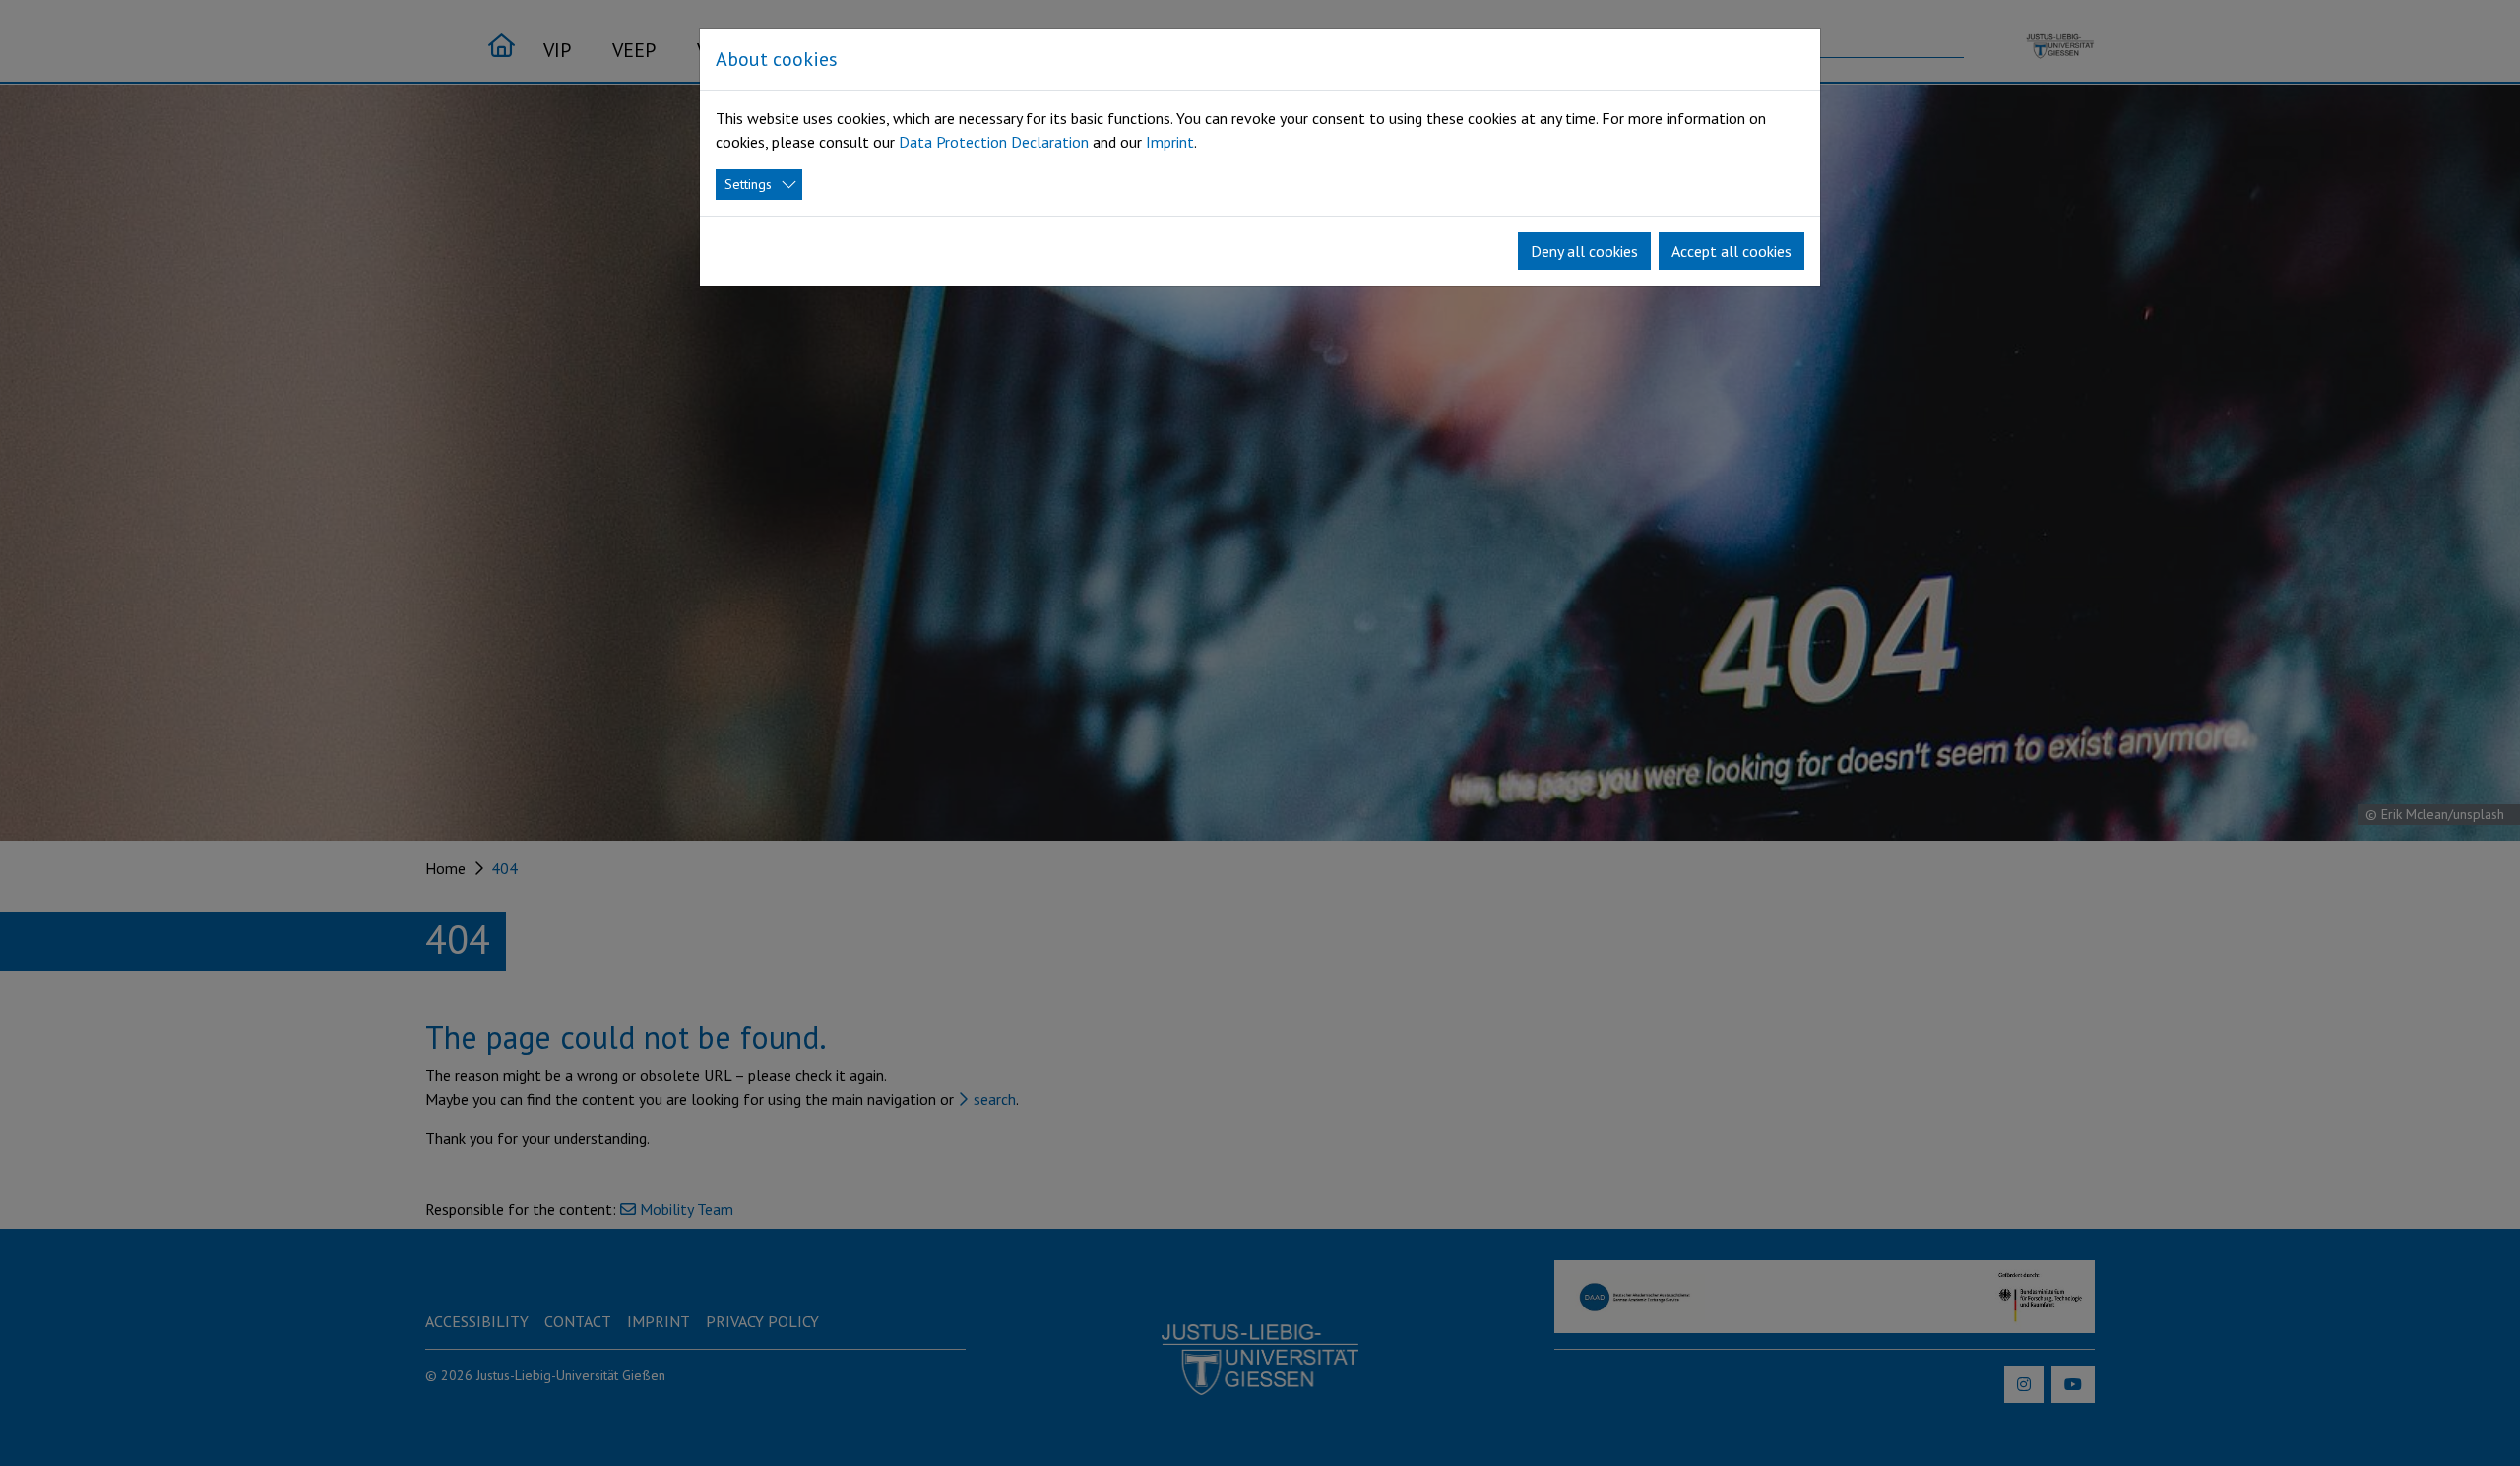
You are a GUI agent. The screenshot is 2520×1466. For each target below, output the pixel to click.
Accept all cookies (1732, 251)
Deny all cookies (1584, 251)
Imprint (1170, 142)
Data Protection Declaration (994, 142)
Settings (748, 184)
